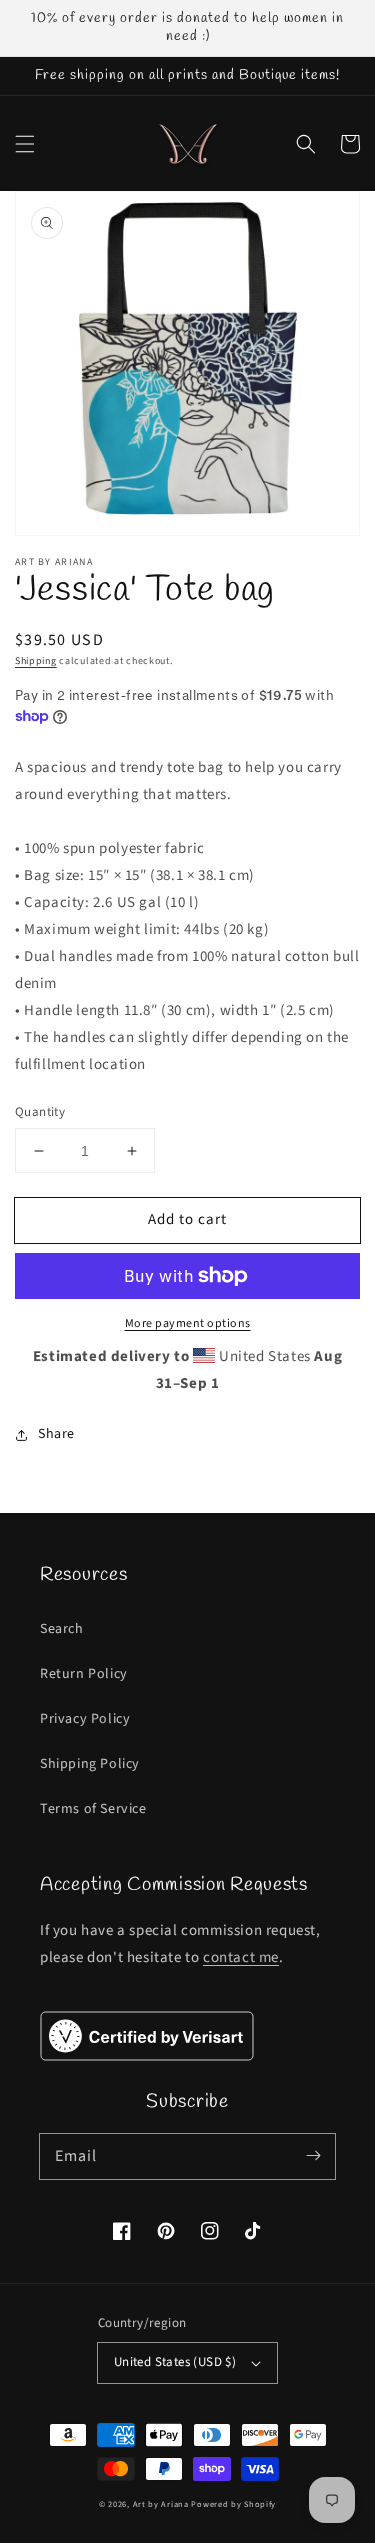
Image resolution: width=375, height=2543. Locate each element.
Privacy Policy (85, 1719)
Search (62, 1629)
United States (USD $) (175, 2362)
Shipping (36, 661)
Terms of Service (93, 1809)
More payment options (188, 1323)
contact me (241, 1957)
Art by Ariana (161, 2504)
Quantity (40, 1112)
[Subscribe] (313, 2156)
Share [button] (56, 1434)
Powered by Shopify (233, 2504)
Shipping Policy (90, 1764)
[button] (25, 144)
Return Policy (84, 1674)
